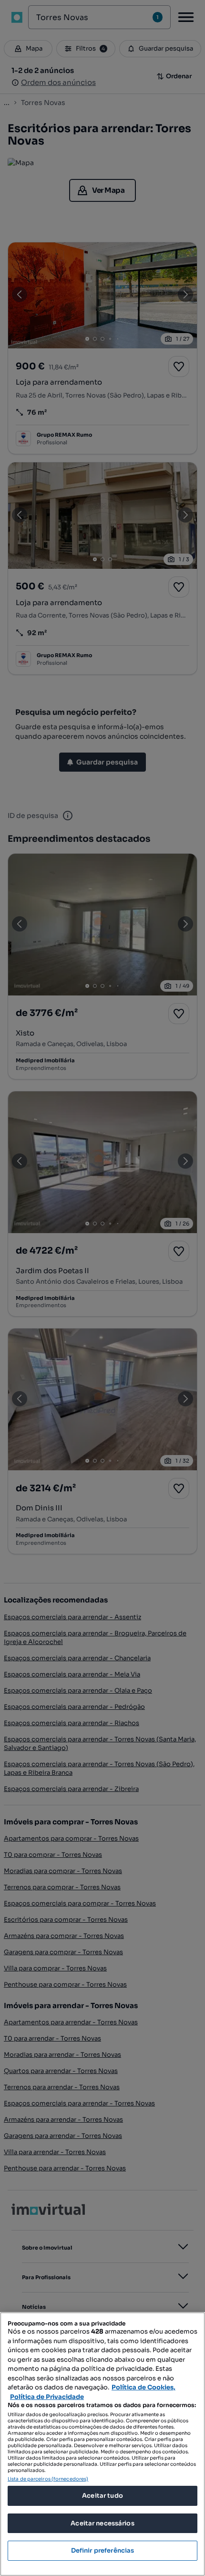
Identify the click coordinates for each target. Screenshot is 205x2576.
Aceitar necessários (102, 2523)
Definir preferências (103, 2550)
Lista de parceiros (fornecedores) (48, 2479)
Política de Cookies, (143, 2387)
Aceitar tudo (102, 2496)
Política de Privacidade (47, 2397)
